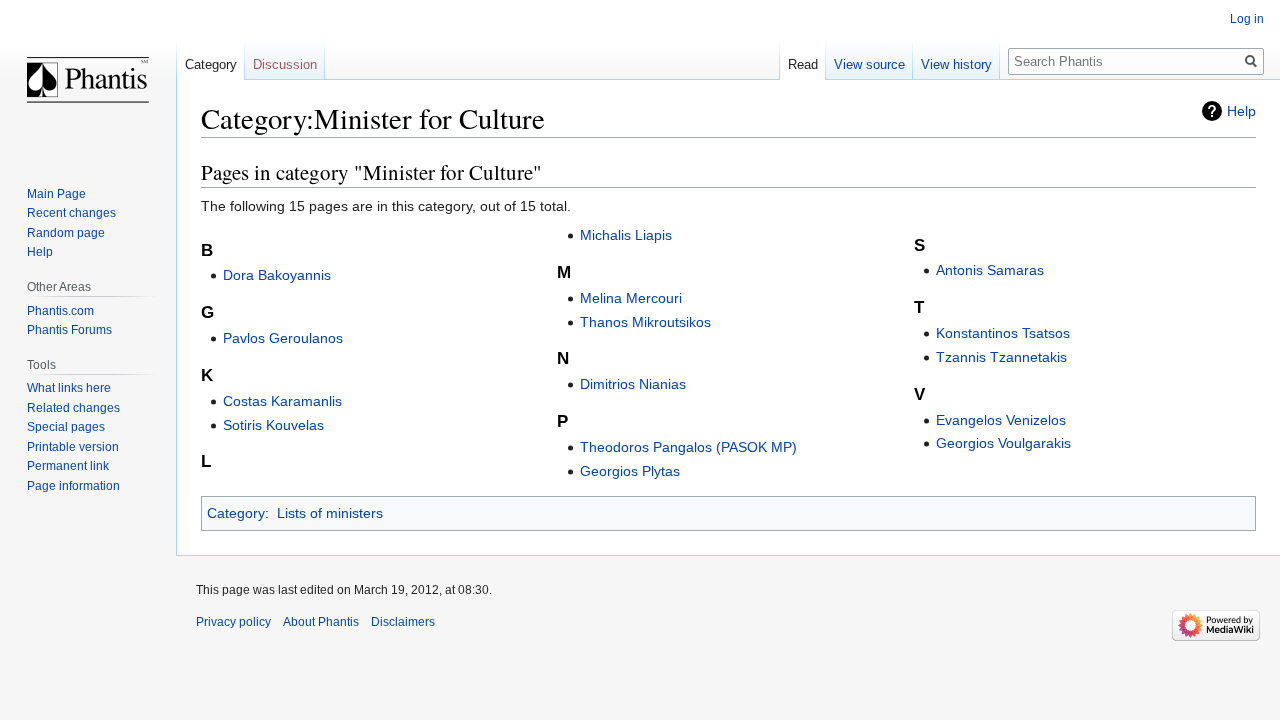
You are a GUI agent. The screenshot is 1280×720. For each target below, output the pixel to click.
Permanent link (68, 466)
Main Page (56, 194)
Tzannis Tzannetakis (1001, 357)
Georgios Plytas (630, 471)
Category (236, 513)
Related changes (73, 408)
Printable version (73, 447)
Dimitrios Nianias (633, 384)
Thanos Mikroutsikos (645, 322)
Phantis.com (60, 311)
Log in (1247, 19)
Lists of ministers (330, 513)
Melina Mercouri (631, 298)
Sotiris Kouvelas (273, 425)
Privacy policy (233, 622)
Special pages (66, 427)
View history (956, 64)
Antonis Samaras (990, 270)
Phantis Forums (69, 330)
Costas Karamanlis (282, 401)
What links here (69, 388)
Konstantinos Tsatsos (1003, 333)
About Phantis (321, 622)
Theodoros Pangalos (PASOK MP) (688, 447)
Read (803, 64)
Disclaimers (403, 622)
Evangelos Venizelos (1001, 420)
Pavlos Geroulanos (283, 338)
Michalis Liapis (626, 235)
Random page (66, 233)
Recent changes (71, 213)
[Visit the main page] (88, 80)
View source (869, 64)
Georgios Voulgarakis (1003, 443)
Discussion (285, 64)
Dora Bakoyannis (277, 275)
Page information (73, 486)
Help (1241, 111)
